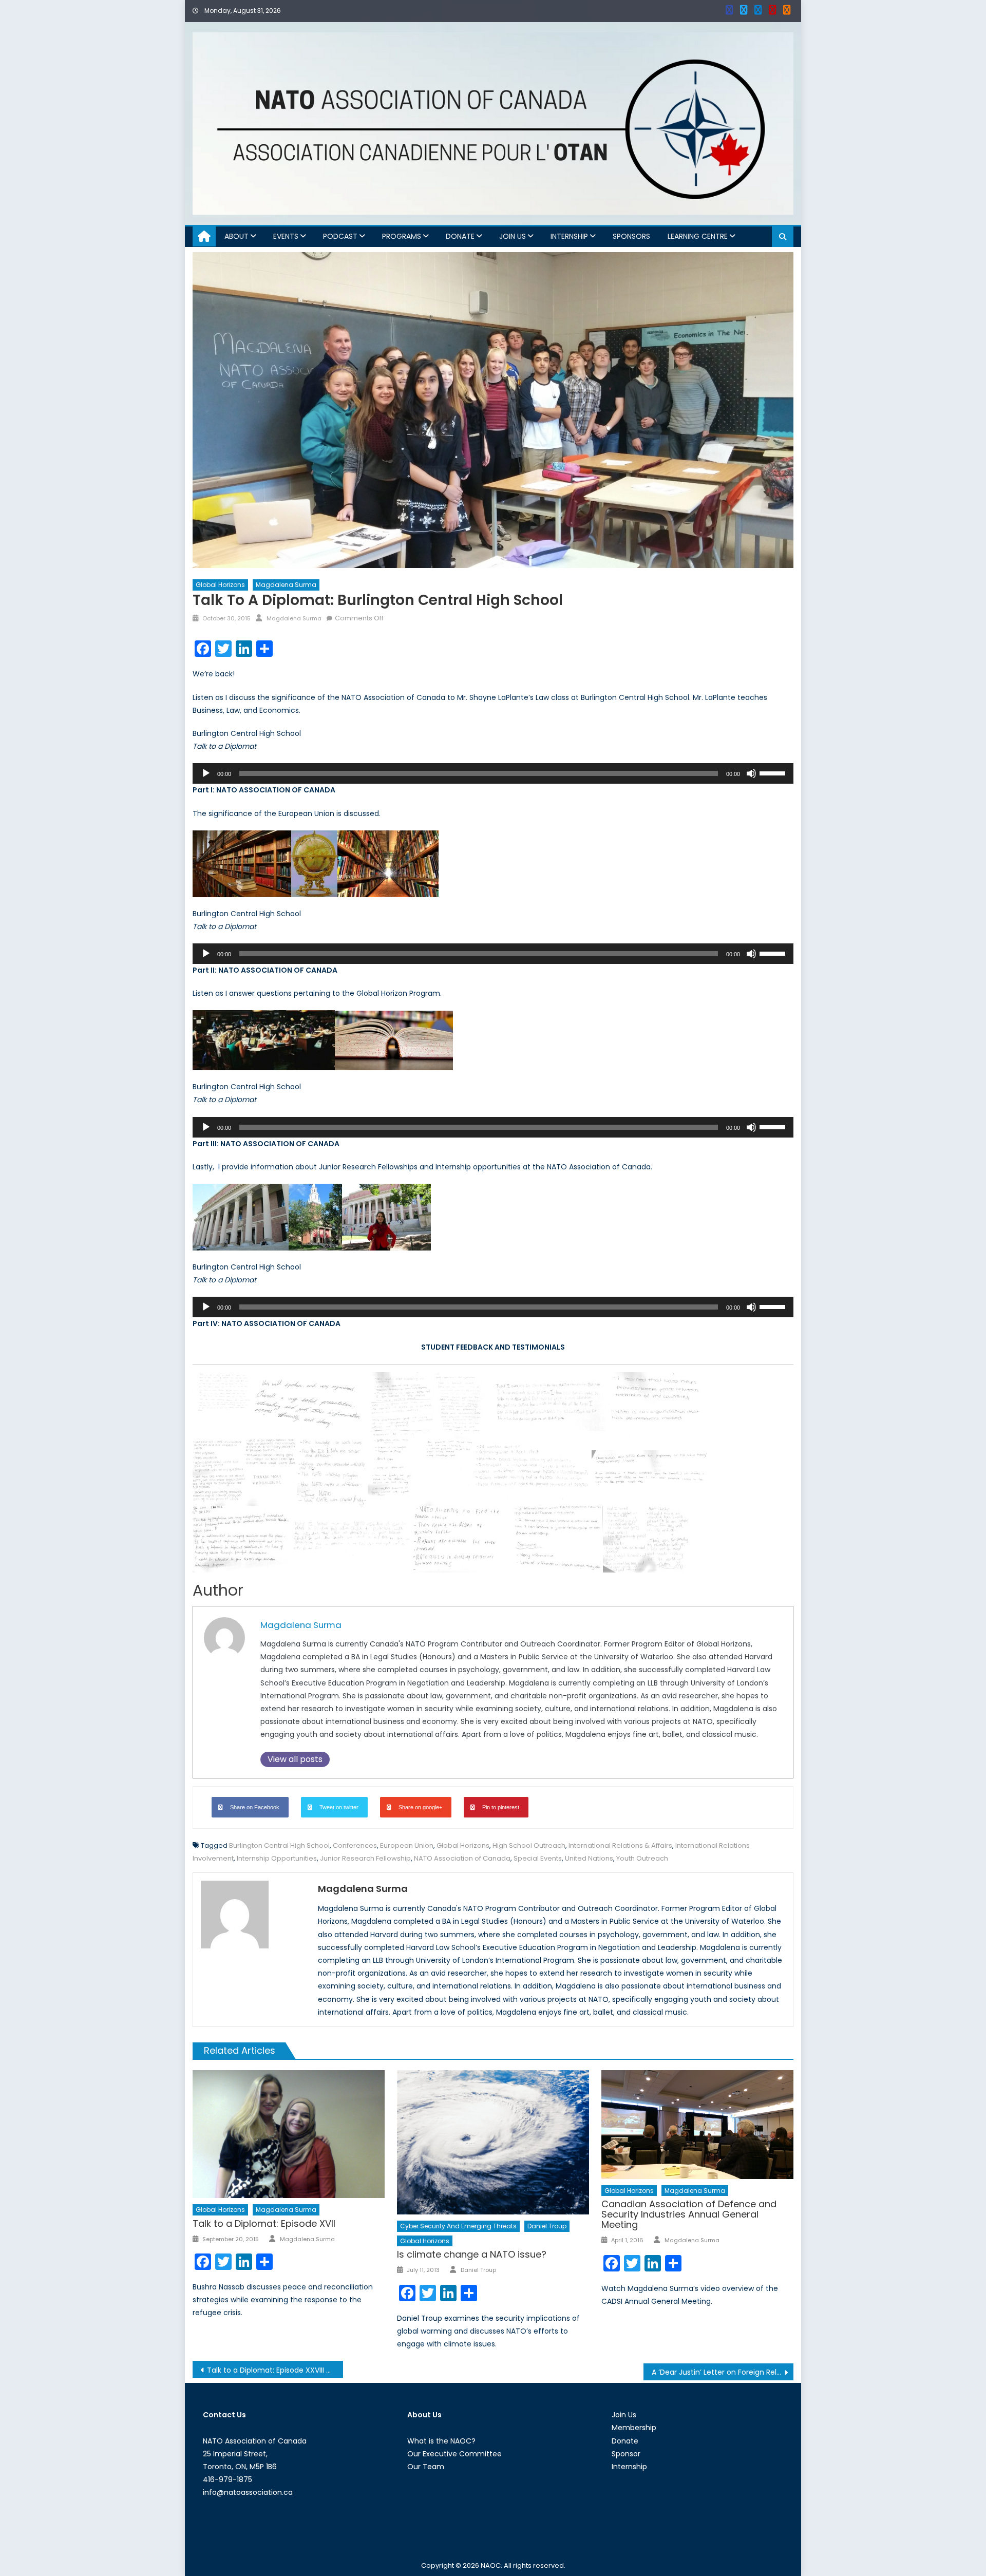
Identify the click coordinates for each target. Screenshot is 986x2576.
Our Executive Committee (454, 2454)
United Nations (589, 1858)
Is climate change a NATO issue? (472, 2254)
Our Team (426, 2467)
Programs (402, 236)
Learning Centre (698, 236)
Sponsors (631, 236)
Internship (569, 236)
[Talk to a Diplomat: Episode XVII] (289, 2134)
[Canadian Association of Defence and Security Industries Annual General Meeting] (697, 2124)
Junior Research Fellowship (365, 1858)
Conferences (355, 1845)
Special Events (538, 1858)
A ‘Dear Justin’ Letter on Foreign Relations (723, 2372)
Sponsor (626, 2454)
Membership (634, 2428)
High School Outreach (529, 1845)
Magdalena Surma (286, 585)
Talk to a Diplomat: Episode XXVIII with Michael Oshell (275, 2370)
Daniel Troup (547, 2226)
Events (286, 236)
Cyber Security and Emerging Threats (458, 2226)
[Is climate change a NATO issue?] (493, 2142)
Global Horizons (220, 585)
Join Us (513, 236)
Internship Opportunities (277, 1858)
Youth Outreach (642, 1858)
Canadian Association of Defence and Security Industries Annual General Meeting (689, 2214)
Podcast (340, 236)
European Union (407, 1845)
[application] (493, 773)
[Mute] (751, 773)
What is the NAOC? (441, 2441)
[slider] (774, 772)
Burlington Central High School (279, 1845)
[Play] (206, 773)
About (236, 236)
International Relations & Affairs (620, 1845)
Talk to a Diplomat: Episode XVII (264, 2223)
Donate (460, 236)
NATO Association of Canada (462, 1858)
